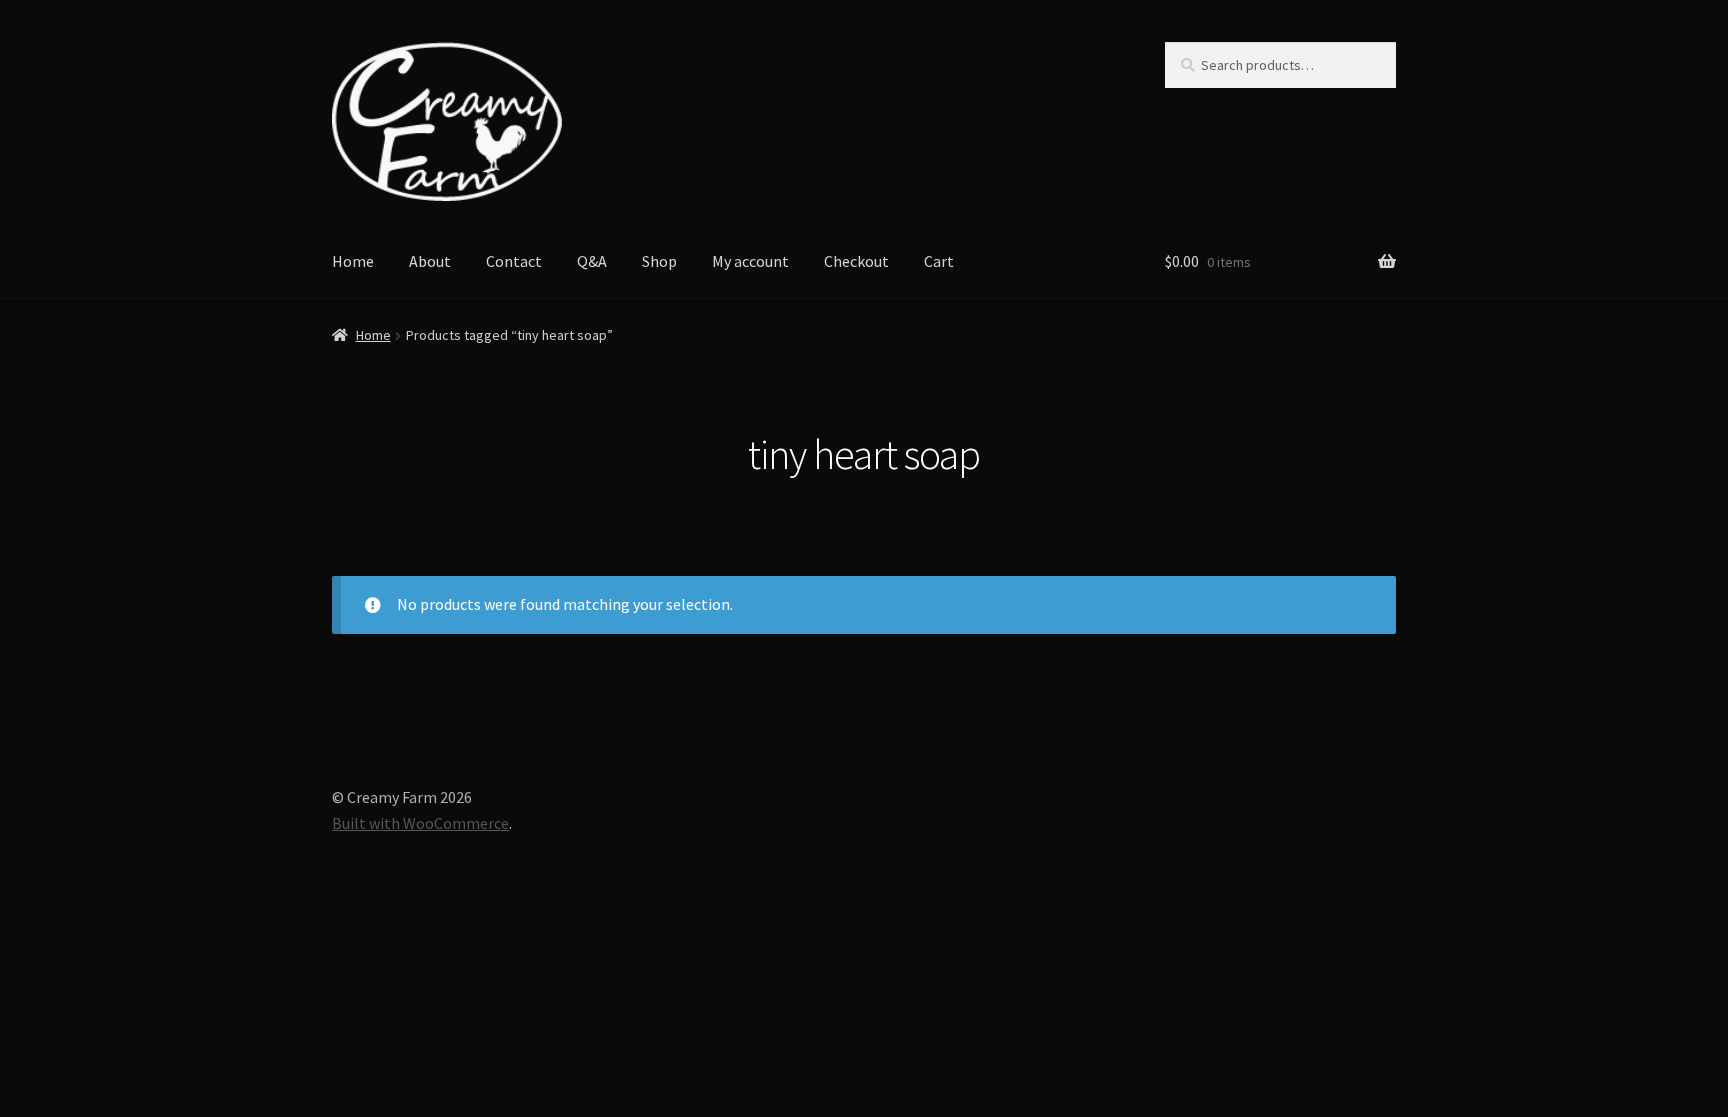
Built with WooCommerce (420, 823)
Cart (939, 261)
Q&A (592, 261)
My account (750, 261)
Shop (659, 261)
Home (353, 261)
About (430, 261)
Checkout (856, 261)
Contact (514, 261)
